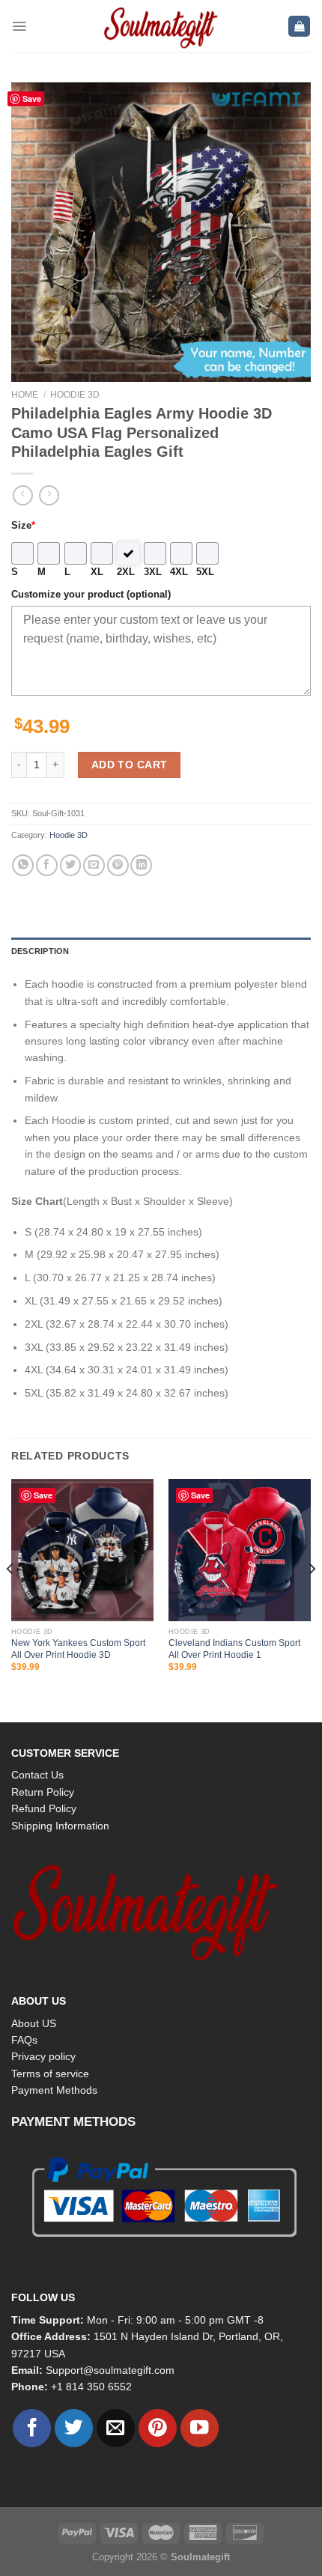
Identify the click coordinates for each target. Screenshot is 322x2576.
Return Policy (43, 1792)
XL (97, 572)
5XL (205, 572)
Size (23, 526)
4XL (179, 572)
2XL (126, 572)
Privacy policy (43, 2056)
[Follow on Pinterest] (158, 2428)
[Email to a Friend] (94, 865)
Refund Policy (44, 1808)
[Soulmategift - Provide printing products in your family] (161, 26)
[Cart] (299, 27)
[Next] (312, 1600)
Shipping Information (60, 1826)
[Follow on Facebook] (32, 2428)
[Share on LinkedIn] (141, 865)
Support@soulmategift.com (110, 2370)
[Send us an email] (116, 2428)
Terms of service (50, 2074)
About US (34, 2023)
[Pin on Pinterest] (118, 865)
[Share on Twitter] (71, 865)
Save (32, 98)
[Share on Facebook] (47, 865)
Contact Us (37, 1775)
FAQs (24, 2040)
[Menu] (19, 26)
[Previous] (10, 1600)
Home (25, 395)
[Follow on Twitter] (74, 2428)
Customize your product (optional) (91, 595)
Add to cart (130, 765)
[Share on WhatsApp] (23, 865)
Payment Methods (54, 2090)
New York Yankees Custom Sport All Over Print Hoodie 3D (78, 1649)
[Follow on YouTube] (200, 2428)
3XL (153, 572)
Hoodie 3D (75, 395)
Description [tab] (40, 951)
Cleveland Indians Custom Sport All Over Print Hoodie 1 (234, 1649)
